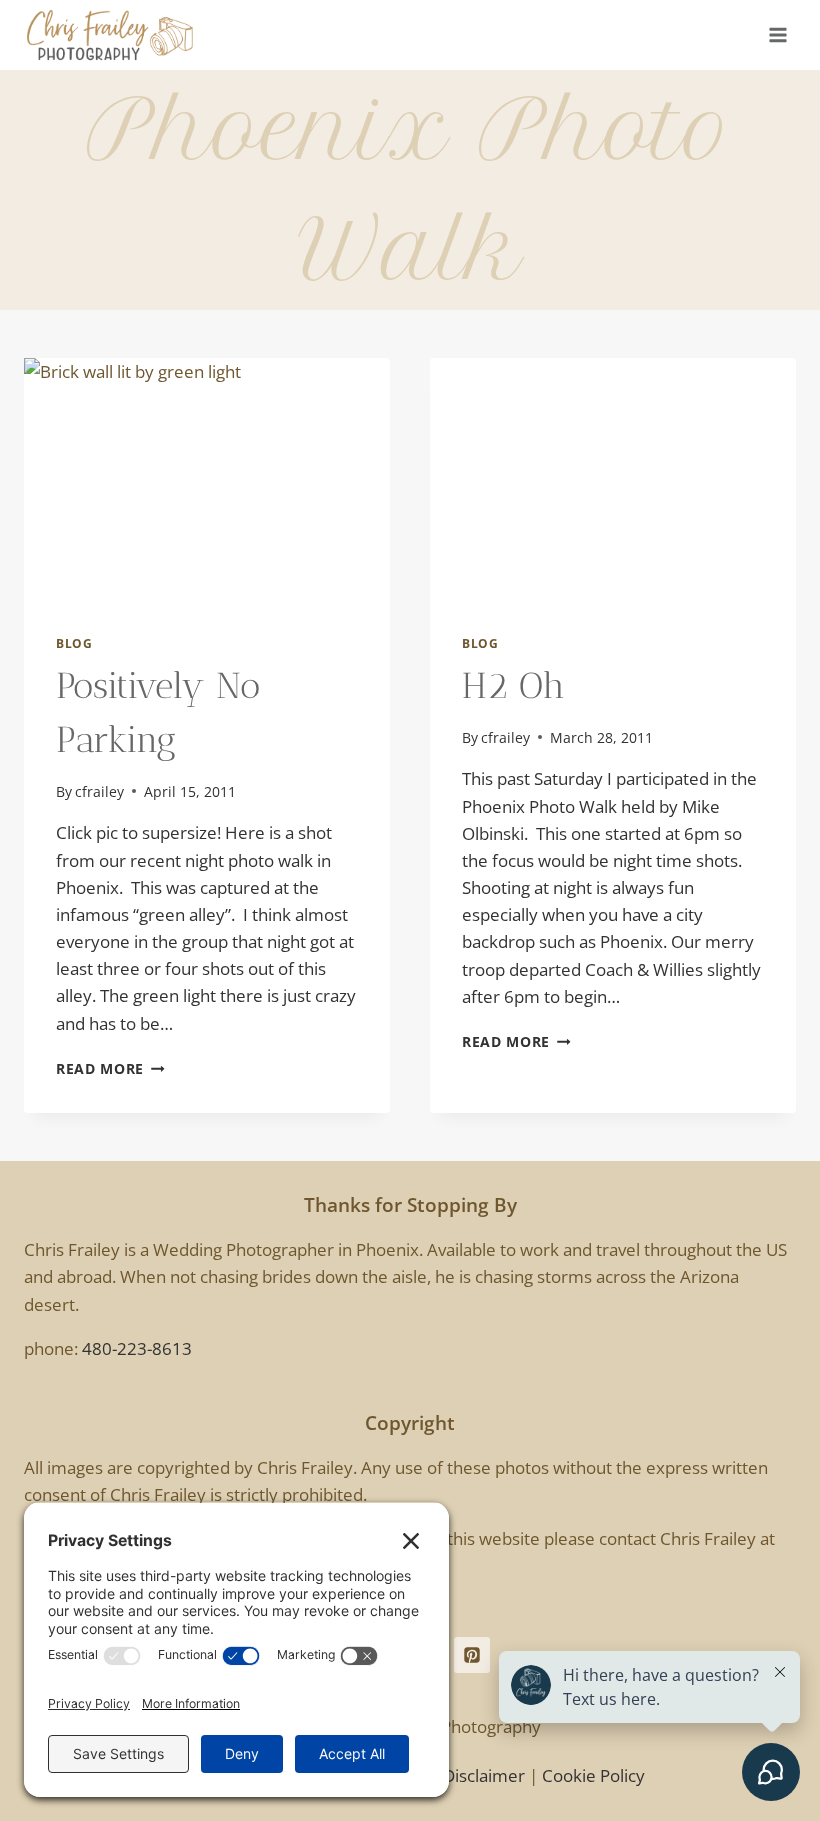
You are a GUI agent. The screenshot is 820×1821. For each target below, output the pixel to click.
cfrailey (99, 791)
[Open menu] (777, 34)
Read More (110, 1068)
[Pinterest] (472, 1655)
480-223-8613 (137, 1348)
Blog (74, 643)
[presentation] (207, 480)
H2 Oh (513, 685)
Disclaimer (484, 1775)
